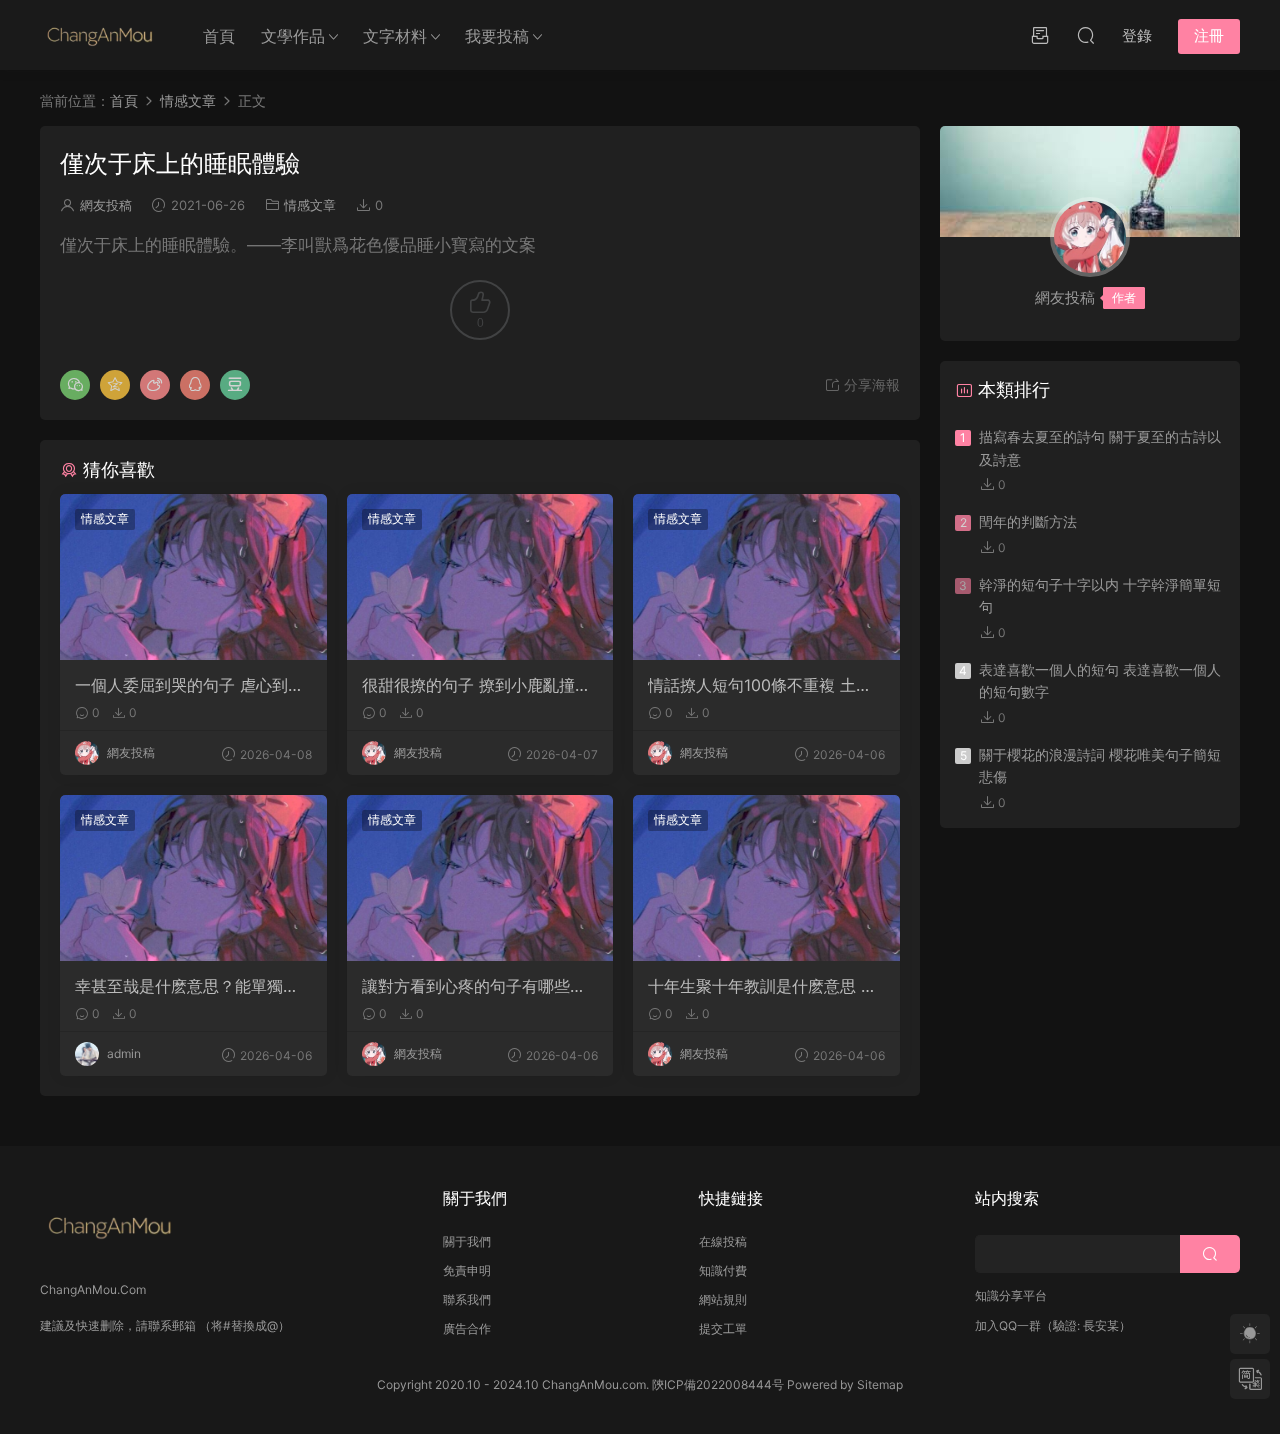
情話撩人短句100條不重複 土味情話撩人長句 (760, 685)
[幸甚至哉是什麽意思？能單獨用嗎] (193, 878)
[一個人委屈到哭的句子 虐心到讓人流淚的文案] (193, 577)
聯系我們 (467, 1299)
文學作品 (293, 36)
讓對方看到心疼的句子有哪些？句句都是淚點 (474, 986)
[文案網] (100, 35)
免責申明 (467, 1270)
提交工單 (723, 1328)
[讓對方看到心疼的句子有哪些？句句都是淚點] (480, 878)
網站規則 (723, 1299)
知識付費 (723, 1270)
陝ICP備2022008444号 (718, 1384)
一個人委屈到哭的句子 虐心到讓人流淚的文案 (189, 685)
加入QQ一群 (1008, 1325)
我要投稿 (497, 36)
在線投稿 (723, 1241)
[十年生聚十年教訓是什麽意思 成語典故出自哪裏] (766, 878)
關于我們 (467, 1241)
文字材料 (395, 36)
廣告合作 (467, 1328)
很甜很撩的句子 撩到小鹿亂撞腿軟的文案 (476, 685)
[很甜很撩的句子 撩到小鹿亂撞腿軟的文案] (480, 577)
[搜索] (1086, 35)
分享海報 (870, 384)
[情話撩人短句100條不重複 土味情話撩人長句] (766, 577)
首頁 (219, 36)
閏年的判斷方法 (1028, 521)
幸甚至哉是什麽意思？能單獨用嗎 (187, 986)
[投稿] (1040, 35)
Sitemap (880, 1384)
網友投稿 (106, 205)
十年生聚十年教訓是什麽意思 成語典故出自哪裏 (762, 986)
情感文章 (310, 205)
